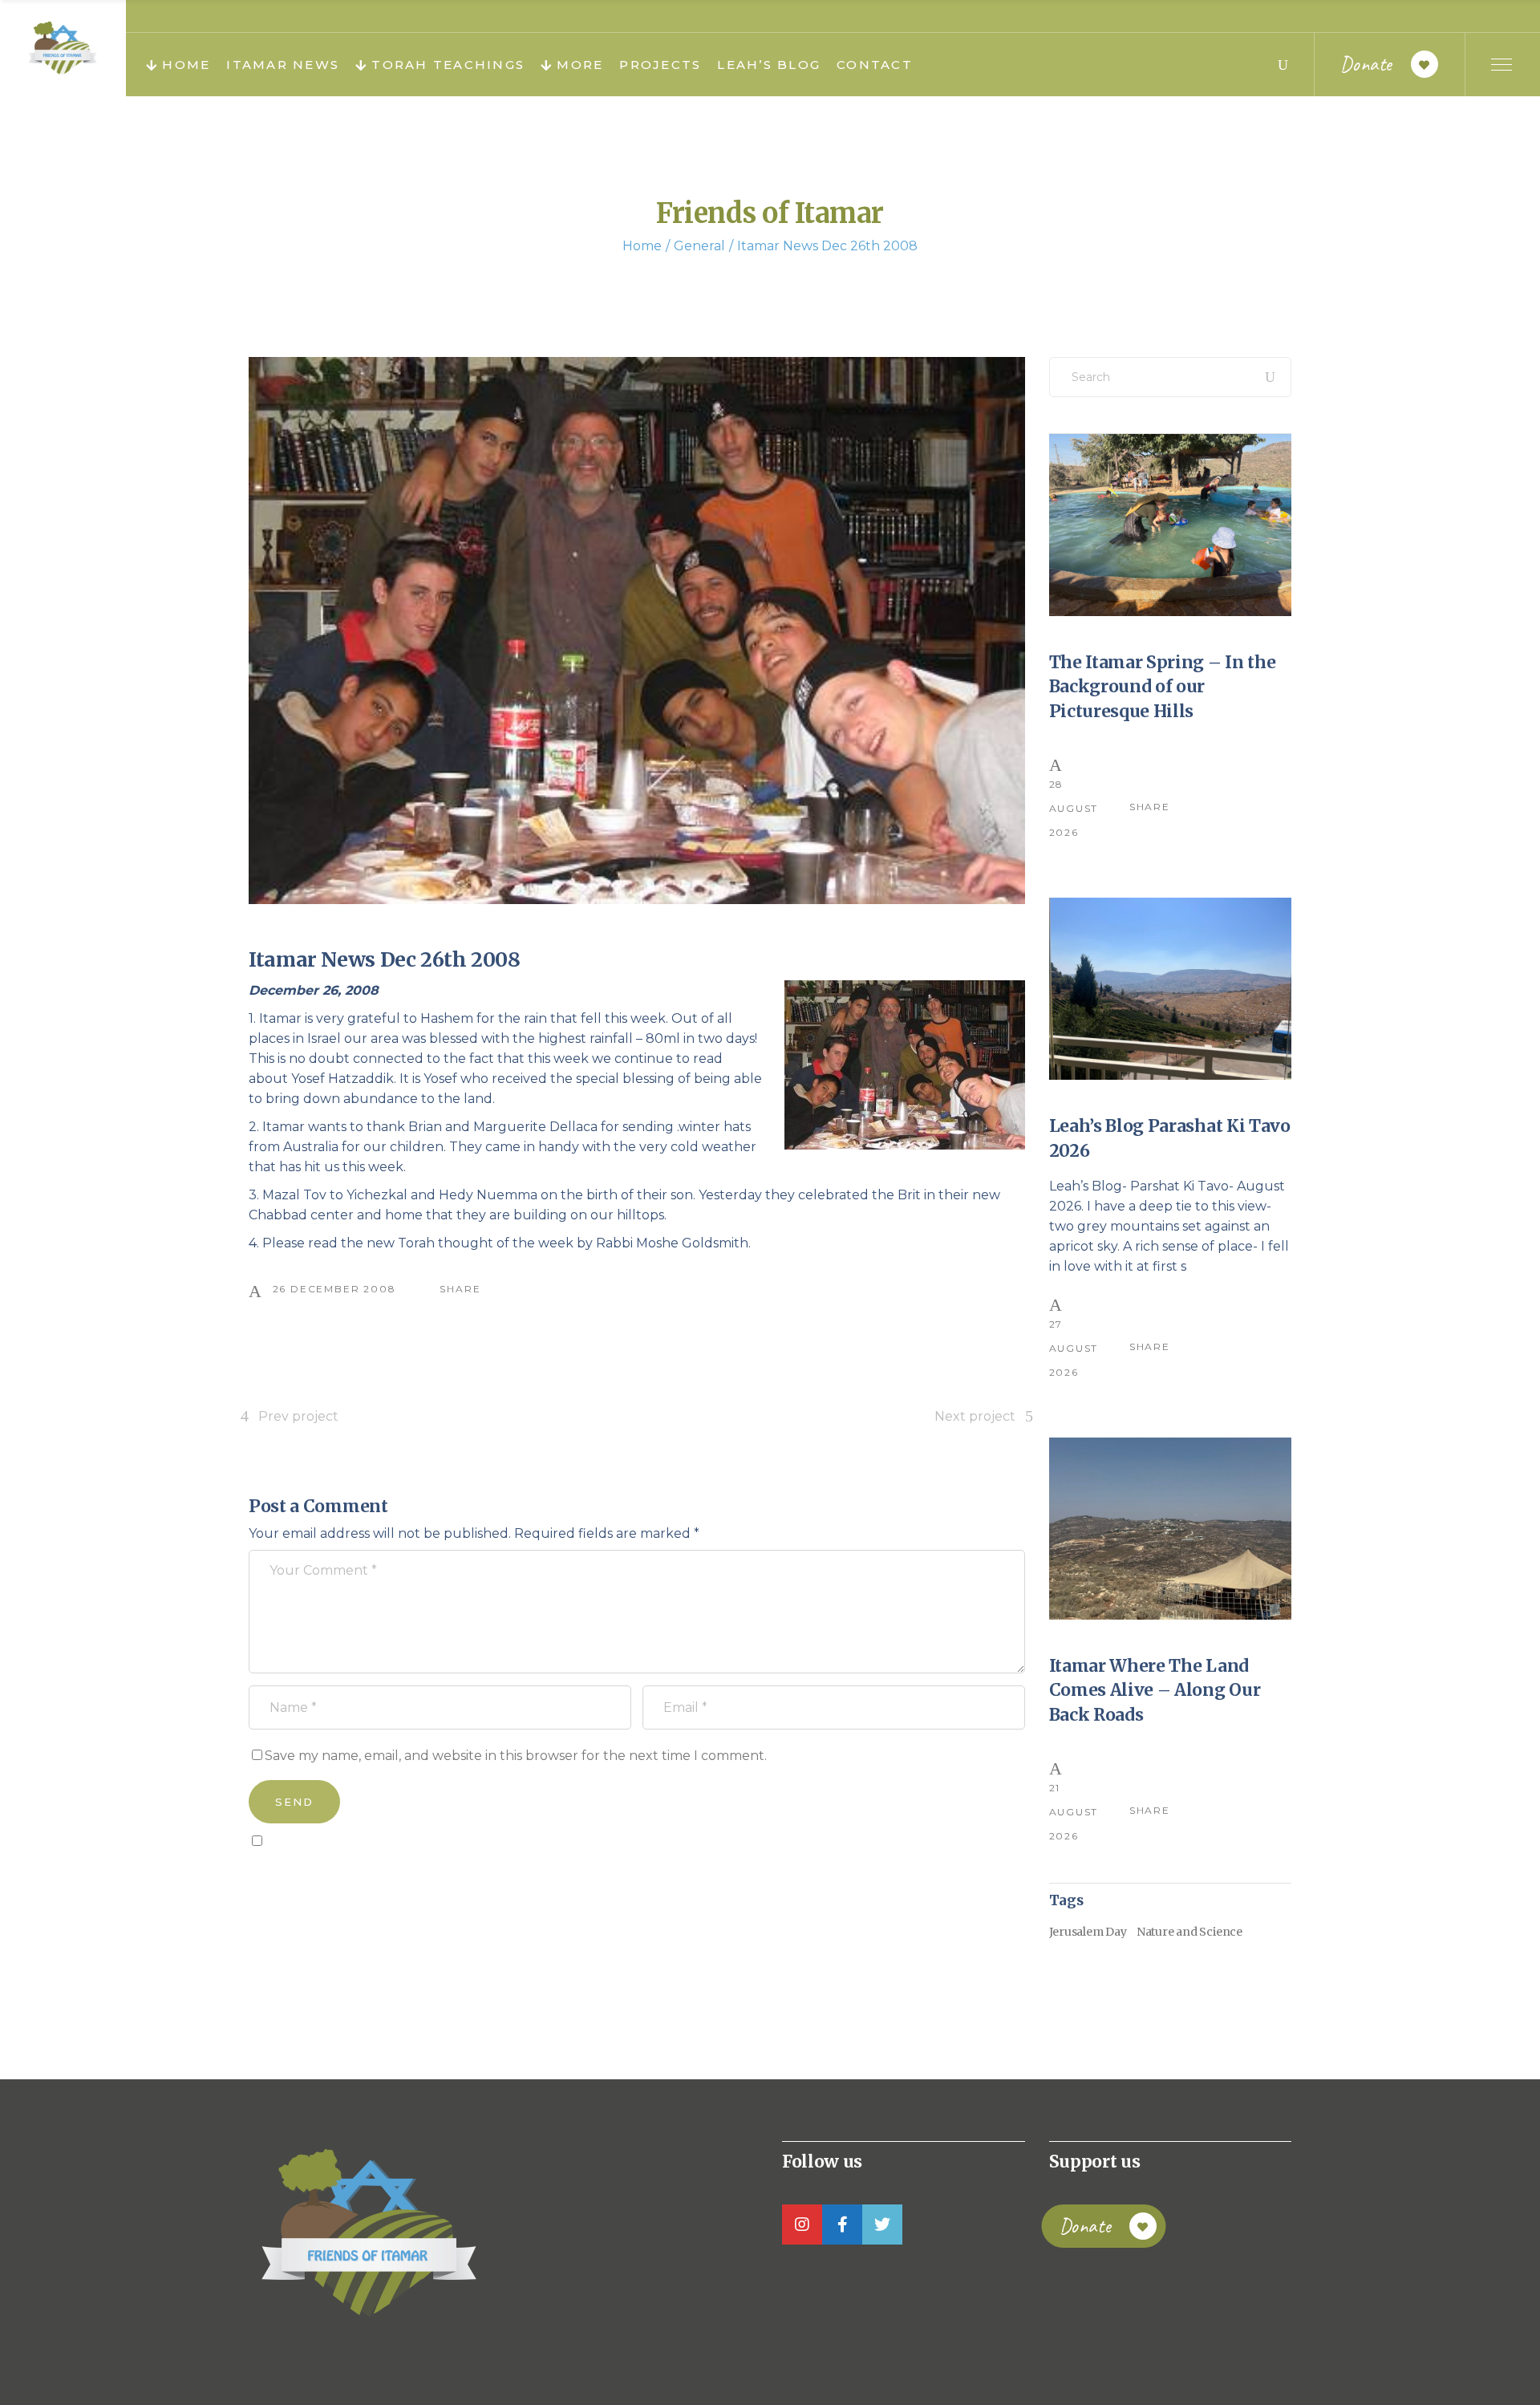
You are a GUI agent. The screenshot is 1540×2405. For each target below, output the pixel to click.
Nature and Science (1189, 1932)
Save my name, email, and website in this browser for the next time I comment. (516, 1756)
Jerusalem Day (1088, 1932)
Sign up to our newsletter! (341, 1877)
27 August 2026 (1074, 1348)
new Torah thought (430, 1243)
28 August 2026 (1074, 808)
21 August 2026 (1074, 1812)
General (699, 246)
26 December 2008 (334, 1289)
